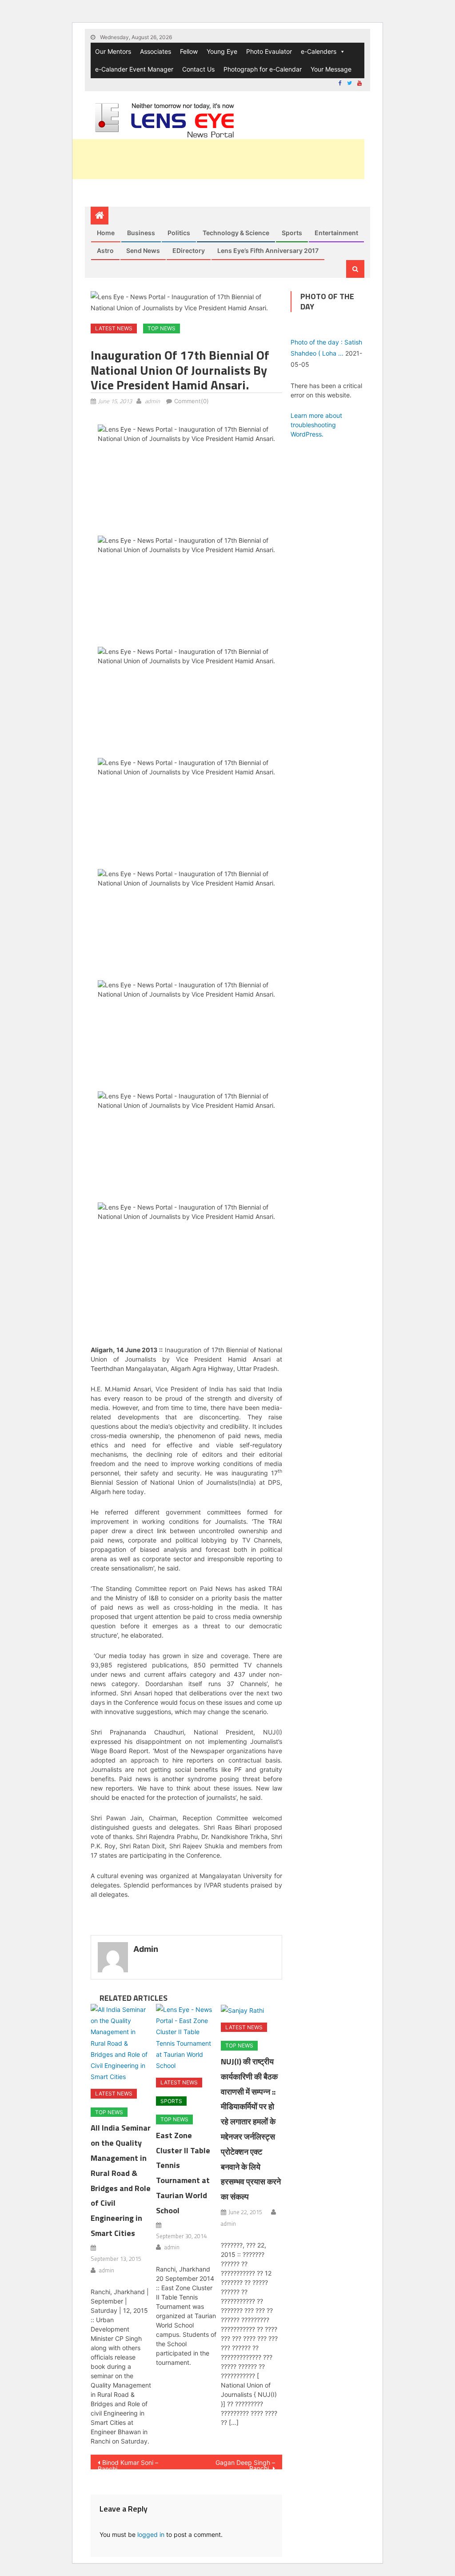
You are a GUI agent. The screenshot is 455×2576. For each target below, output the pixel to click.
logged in (151, 2534)
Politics (179, 233)
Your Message (331, 69)
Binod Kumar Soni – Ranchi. (128, 2464)
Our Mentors (113, 51)
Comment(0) (192, 401)
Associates (156, 51)
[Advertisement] (203, 159)
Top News (162, 328)
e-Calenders (319, 51)
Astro (105, 250)
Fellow (189, 51)
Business (141, 233)
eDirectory (189, 250)
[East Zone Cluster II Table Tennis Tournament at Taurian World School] (187, 2037)
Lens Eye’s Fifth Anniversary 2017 (268, 250)
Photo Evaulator (269, 51)
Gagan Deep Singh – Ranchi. (245, 2464)
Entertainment (336, 233)
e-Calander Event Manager (134, 69)
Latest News (114, 328)
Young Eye (222, 51)
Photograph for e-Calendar (263, 69)
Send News (143, 250)
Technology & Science (236, 233)
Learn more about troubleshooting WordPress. (316, 425)
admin (152, 401)
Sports (292, 233)
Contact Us (198, 69)
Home (106, 233)
